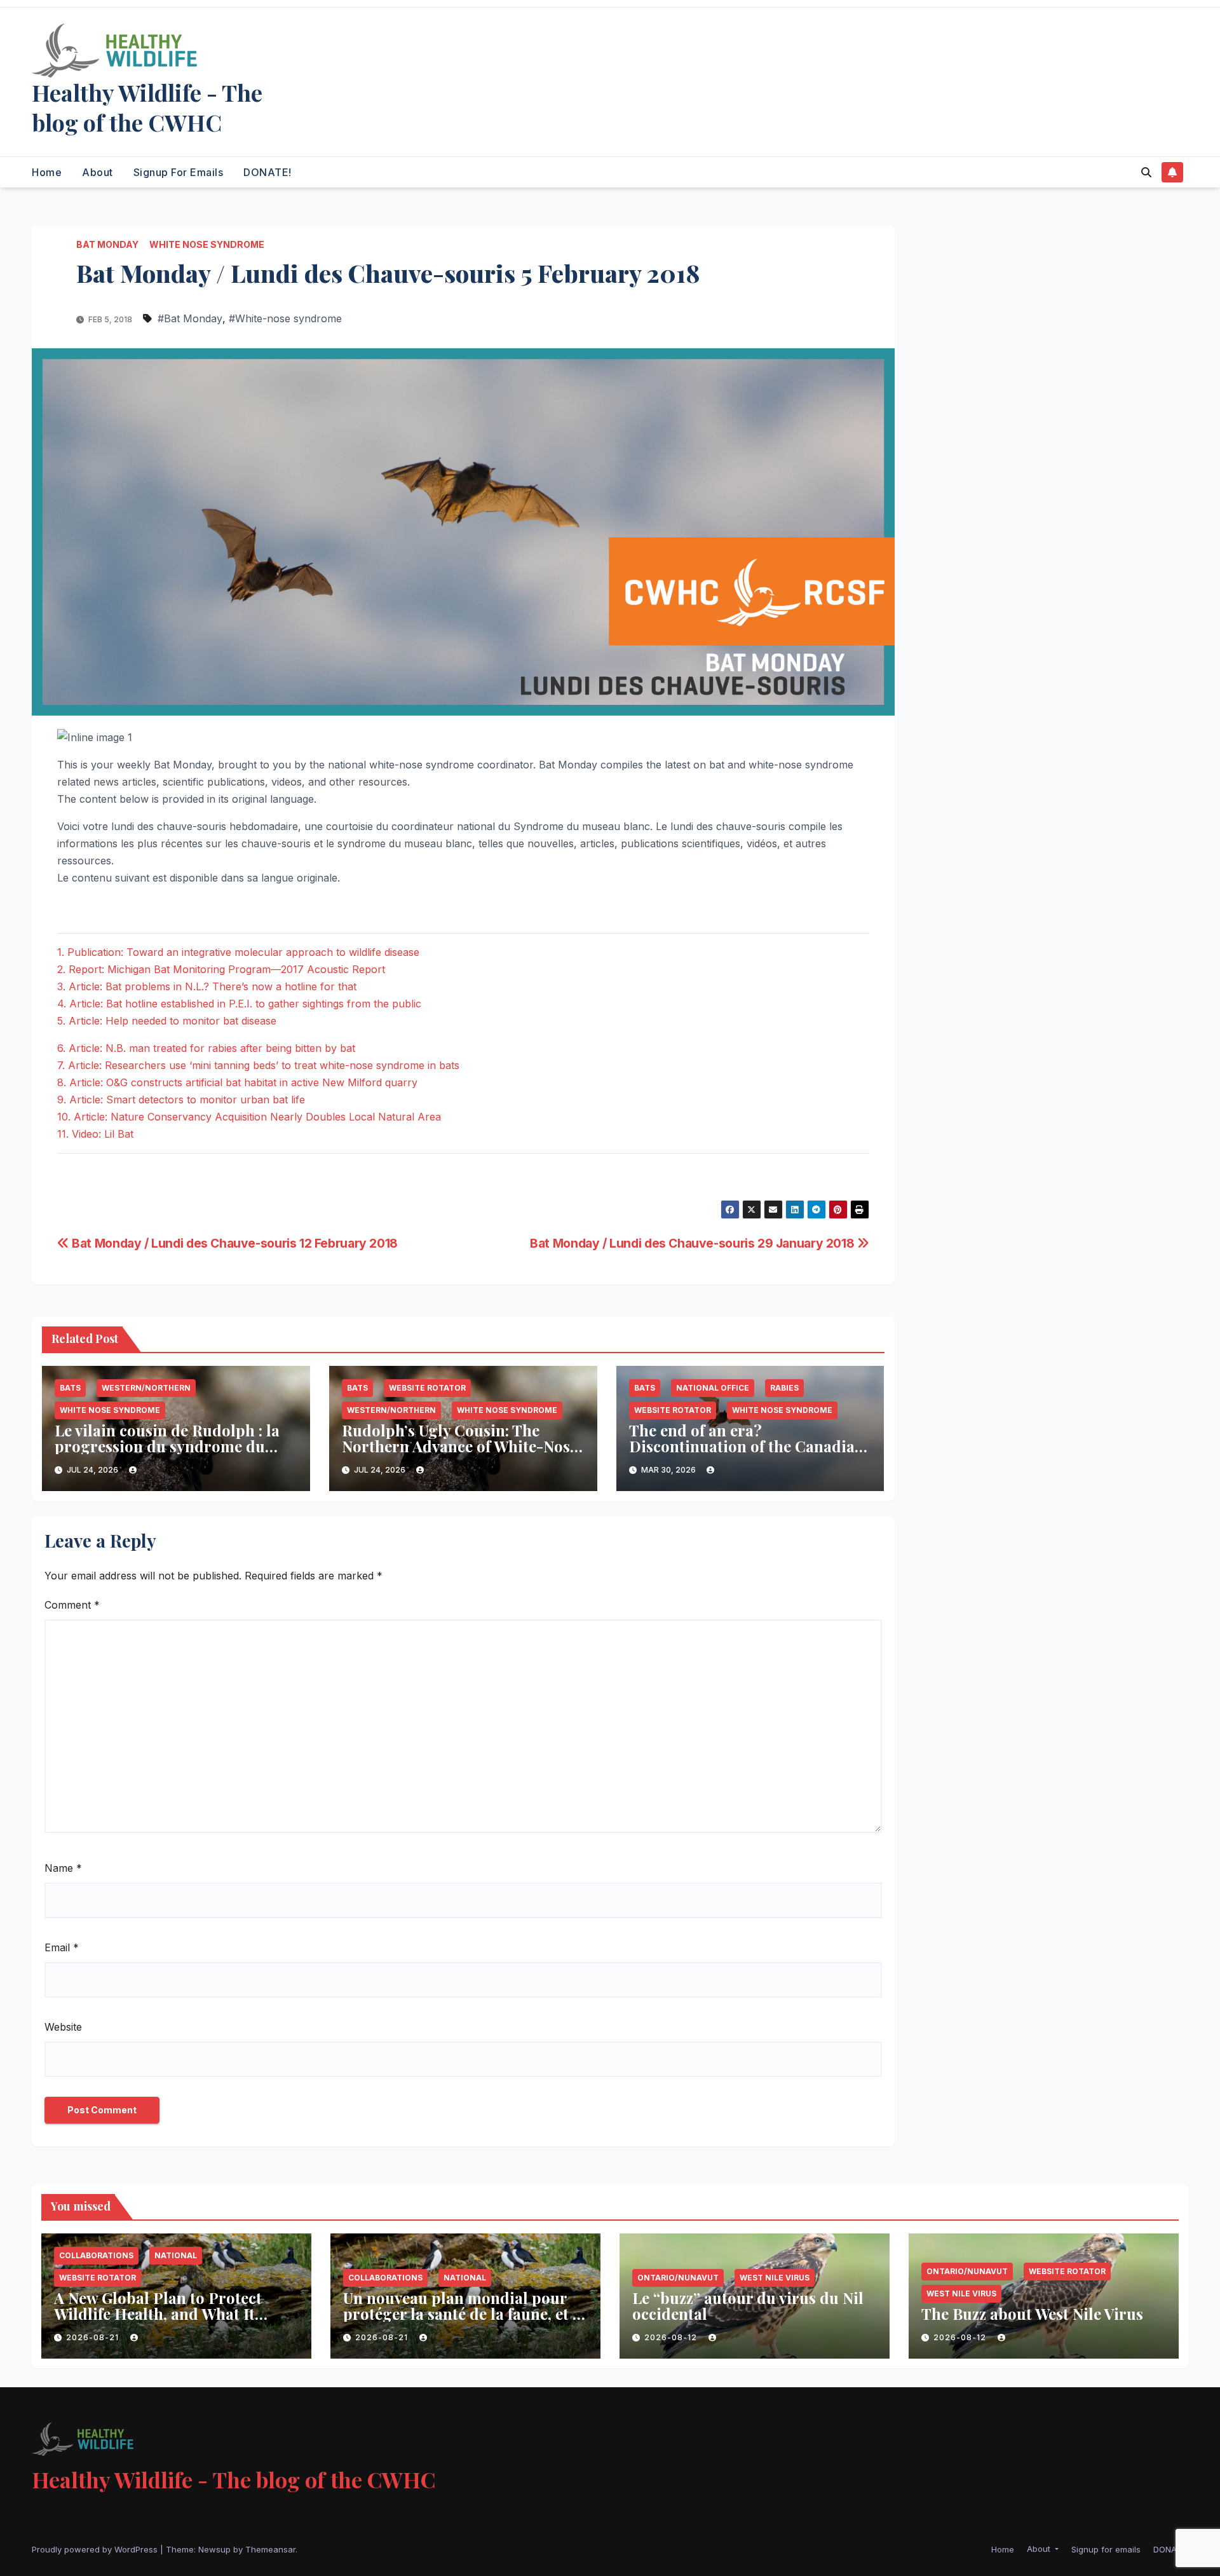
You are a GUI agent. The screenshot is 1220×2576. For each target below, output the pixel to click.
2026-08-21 (94, 2337)
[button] (1146, 172)
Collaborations (96, 2255)
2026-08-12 (672, 2337)
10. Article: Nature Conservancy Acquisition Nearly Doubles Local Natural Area (249, 1117)
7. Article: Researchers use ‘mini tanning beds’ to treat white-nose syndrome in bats (258, 1065)
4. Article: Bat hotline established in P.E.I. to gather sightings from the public (239, 1004)
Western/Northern (146, 1388)
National (176, 2255)
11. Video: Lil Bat (95, 1134)
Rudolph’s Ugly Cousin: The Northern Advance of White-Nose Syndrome (460, 1446)
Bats (70, 1388)
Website (63, 2027)
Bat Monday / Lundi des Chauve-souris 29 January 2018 (694, 1243)
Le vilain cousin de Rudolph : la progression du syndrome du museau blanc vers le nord (167, 1446)
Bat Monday (107, 244)
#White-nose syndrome (285, 318)
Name (63, 1868)
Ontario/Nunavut (678, 2278)
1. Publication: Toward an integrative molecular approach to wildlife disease (238, 952)
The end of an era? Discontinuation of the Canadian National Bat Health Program (747, 1446)
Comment (72, 1605)
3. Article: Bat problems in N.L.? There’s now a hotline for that (207, 986)
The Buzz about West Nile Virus (1032, 2314)
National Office (713, 1388)
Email (62, 1947)
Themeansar (270, 2549)
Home (47, 172)
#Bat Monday (190, 318)
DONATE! (268, 172)
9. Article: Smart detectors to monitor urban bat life (181, 1100)
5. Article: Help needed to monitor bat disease (167, 1021)
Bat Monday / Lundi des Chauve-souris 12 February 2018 (234, 1243)
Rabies (784, 1388)
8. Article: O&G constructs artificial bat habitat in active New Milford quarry (237, 1082)
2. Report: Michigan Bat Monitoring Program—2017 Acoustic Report (221, 969)
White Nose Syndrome (207, 244)
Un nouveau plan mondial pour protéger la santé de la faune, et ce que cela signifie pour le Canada (465, 2314)
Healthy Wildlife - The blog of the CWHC (147, 107)
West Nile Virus (775, 2278)
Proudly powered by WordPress (96, 2549)
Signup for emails (179, 172)
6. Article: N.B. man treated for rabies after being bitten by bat (206, 1048)
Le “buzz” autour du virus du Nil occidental (748, 2306)
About (98, 172)
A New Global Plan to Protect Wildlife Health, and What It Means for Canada (158, 2314)
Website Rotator (427, 1388)
